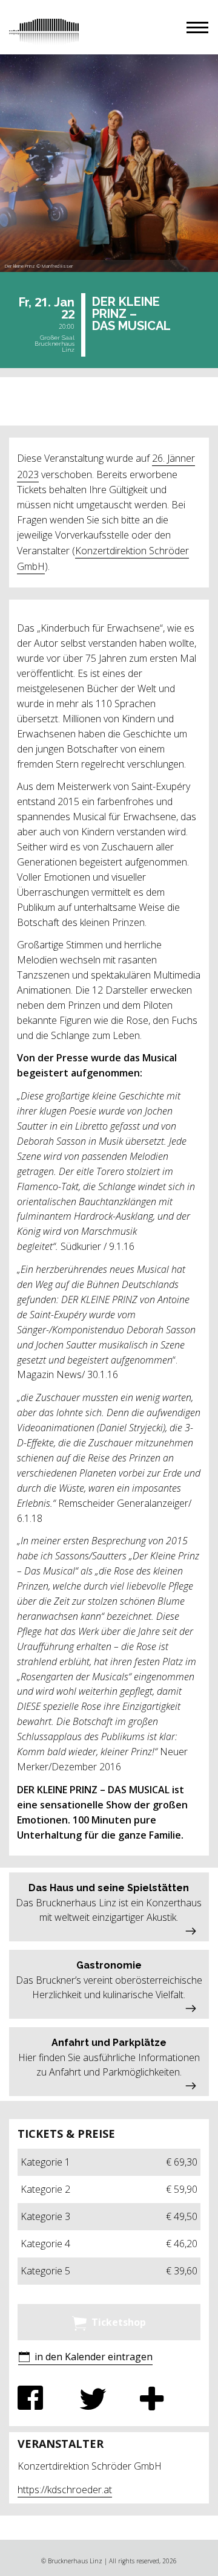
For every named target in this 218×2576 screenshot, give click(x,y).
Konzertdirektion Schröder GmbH (103, 558)
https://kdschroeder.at (65, 2490)
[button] (197, 28)
